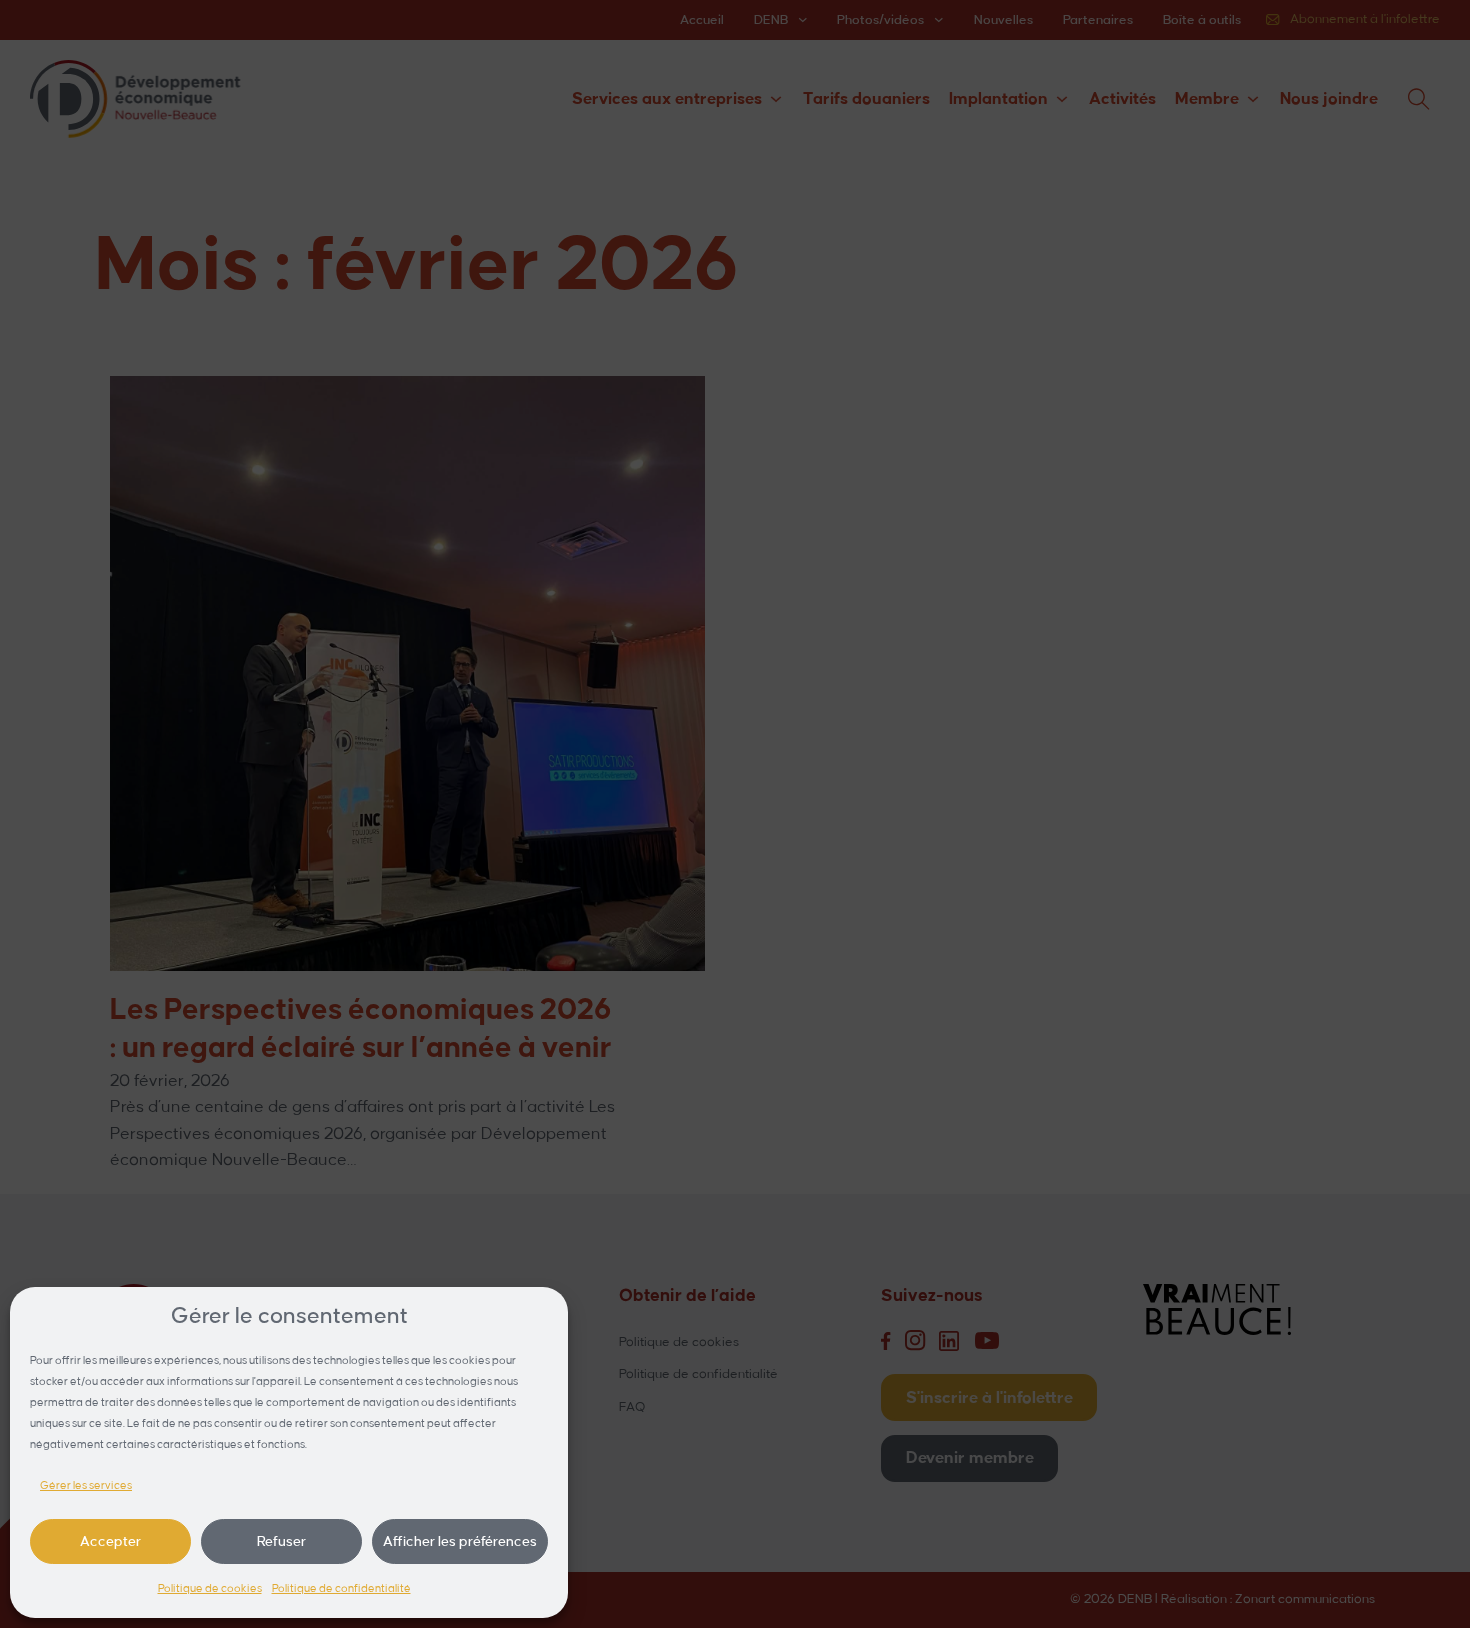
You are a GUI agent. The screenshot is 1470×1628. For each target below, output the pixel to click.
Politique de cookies (210, 1589)
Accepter (110, 1541)
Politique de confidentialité (341, 1589)
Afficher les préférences (460, 1541)
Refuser (281, 1541)
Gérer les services (86, 1486)
